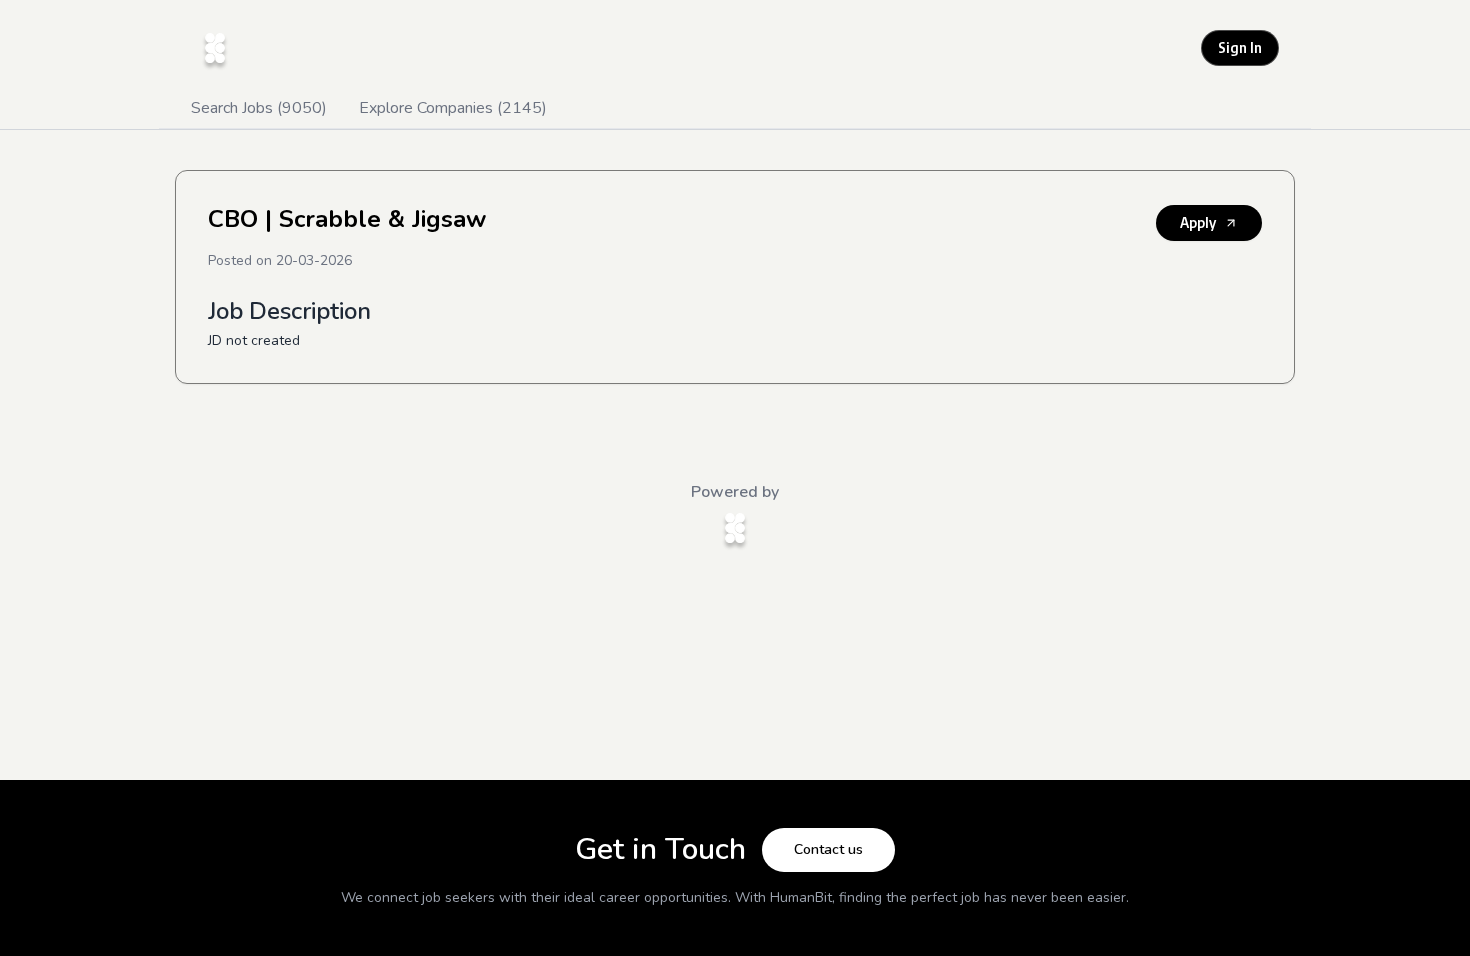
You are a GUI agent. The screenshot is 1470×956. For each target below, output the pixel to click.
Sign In (1240, 47)
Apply (1198, 222)
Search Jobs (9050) (259, 108)
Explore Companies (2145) (453, 108)
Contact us (828, 849)
